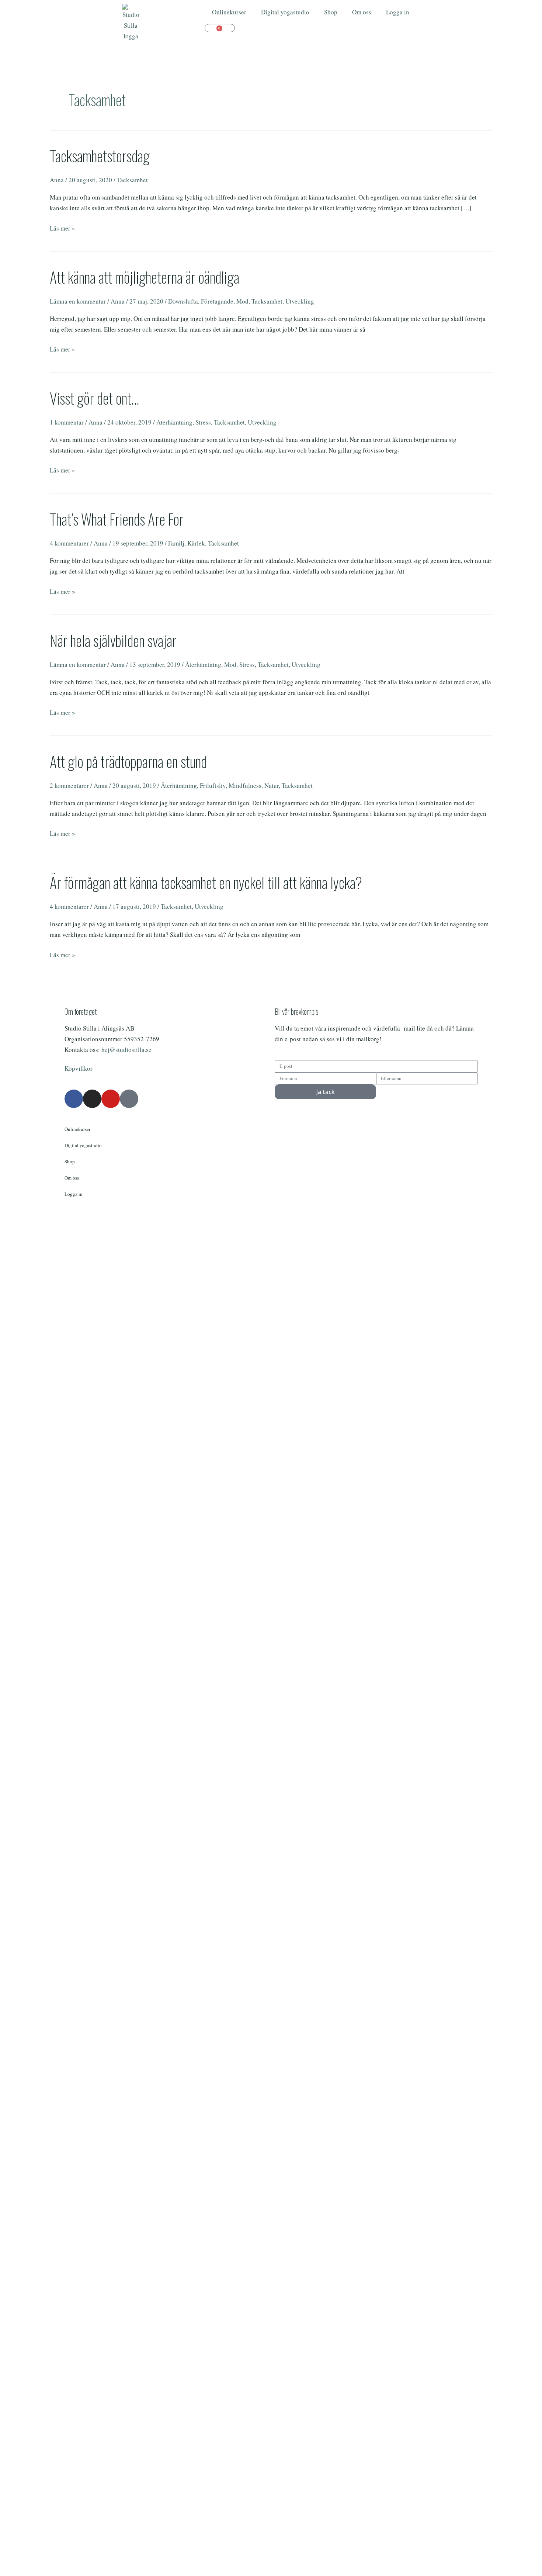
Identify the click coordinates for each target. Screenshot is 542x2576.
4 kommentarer (69, 543)
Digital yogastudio (285, 12)
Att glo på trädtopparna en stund (128, 761)
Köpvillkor (79, 1068)
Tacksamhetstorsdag (100, 156)
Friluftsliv (213, 785)
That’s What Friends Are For (117, 519)
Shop (331, 12)
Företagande (217, 301)
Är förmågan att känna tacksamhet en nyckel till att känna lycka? (206, 882)
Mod (242, 301)
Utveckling (300, 301)
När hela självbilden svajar (113, 640)
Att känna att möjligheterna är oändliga (145, 277)
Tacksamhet (132, 180)
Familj (176, 543)
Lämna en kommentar (78, 301)
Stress (203, 422)
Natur (272, 785)
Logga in (398, 12)
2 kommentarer (69, 785)
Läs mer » (62, 228)
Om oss (362, 12)
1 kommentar (67, 422)
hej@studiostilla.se (126, 1050)
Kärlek (196, 543)
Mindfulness (245, 785)
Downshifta (183, 301)
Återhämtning (174, 422)
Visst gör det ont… (94, 398)
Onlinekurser (229, 12)
